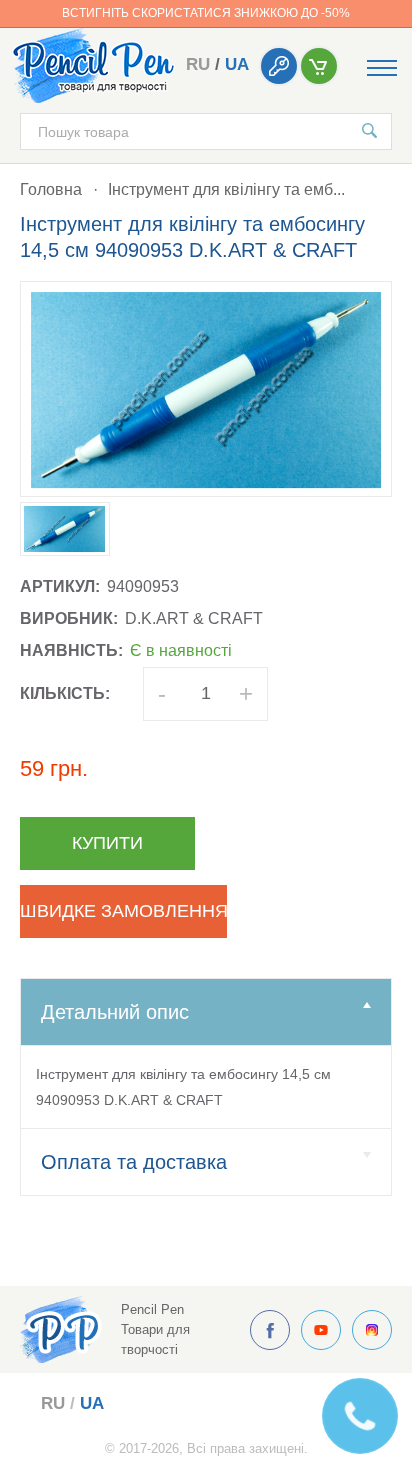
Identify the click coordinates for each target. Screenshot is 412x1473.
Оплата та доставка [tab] (134, 1162)
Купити (107, 843)
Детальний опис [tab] (115, 1012)
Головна (51, 189)
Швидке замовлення (123, 911)
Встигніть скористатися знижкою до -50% (206, 13)
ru (198, 64)
